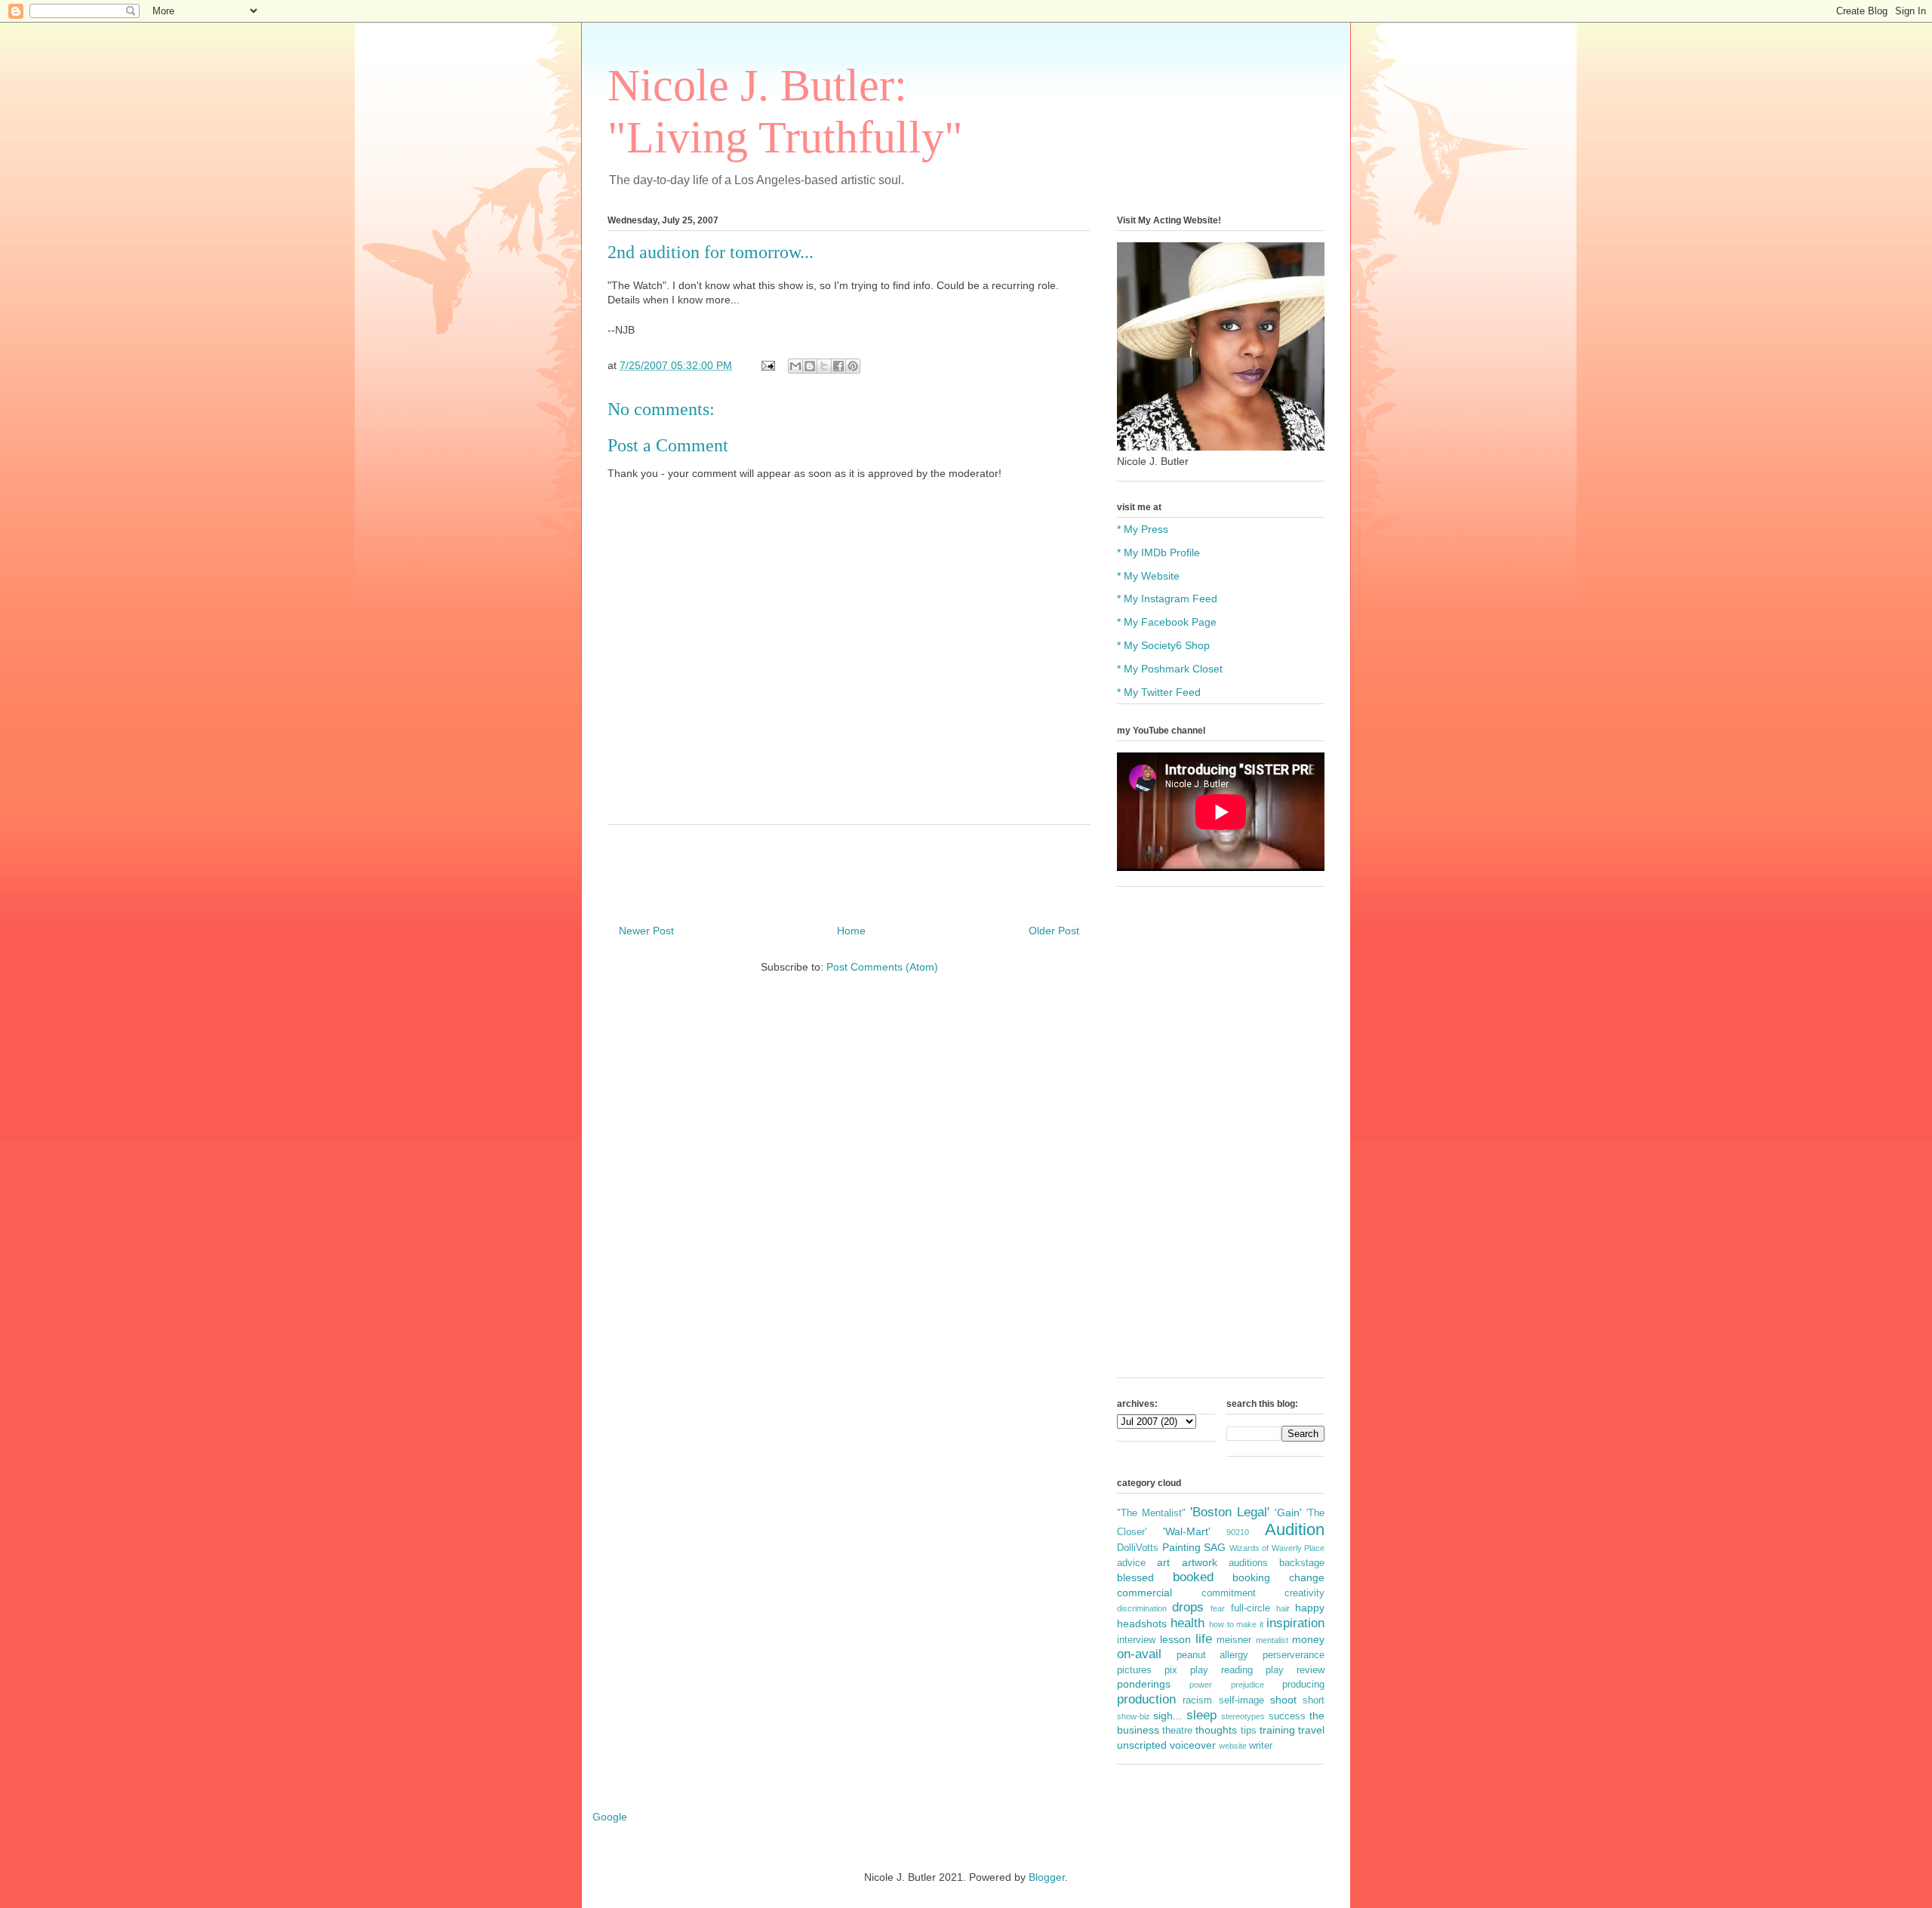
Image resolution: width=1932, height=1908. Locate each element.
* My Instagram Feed (1167, 599)
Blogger (1047, 1877)
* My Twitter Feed (1159, 692)
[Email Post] (767, 365)
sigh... (1168, 1716)
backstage (1302, 1563)
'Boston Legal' (1230, 1512)
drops (1188, 1607)
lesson (1175, 1639)
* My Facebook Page (1167, 622)
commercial (1144, 1593)
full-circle (1251, 1608)
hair (1283, 1608)
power (1201, 1685)
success (1287, 1716)
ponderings (1144, 1684)
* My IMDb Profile (1158, 552)
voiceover (1193, 1745)
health (1188, 1623)
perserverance (1294, 1655)
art (1163, 1562)
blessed (1135, 1577)
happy (1310, 1608)
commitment (1229, 1593)
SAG (1215, 1547)
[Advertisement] (1221, 1140)
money (1308, 1639)
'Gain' (1288, 1513)
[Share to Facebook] (838, 366)
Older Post (1054, 931)
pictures (1134, 1670)
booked (1193, 1577)
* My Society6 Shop (1163, 645)
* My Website (1148, 576)
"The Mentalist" (1151, 1513)
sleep (1201, 1715)
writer (1261, 1746)
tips (1249, 1731)
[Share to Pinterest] (853, 366)
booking (1251, 1577)
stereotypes (1243, 1716)
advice (1131, 1563)
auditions (1248, 1563)
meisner (1234, 1640)
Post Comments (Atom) (882, 967)
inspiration (1295, 1623)
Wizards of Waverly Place (1277, 1548)
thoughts (1216, 1730)
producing (1303, 1685)
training (1277, 1730)
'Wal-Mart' (1187, 1531)
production (1146, 1699)
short (1314, 1700)
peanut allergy (1213, 1655)
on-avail (1139, 1654)
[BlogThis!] (810, 366)
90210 (1238, 1532)
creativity (1304, 1593)
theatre (1177, 1731)
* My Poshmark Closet (1170, 669)
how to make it (1237, 1624)
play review (1295, 1670)
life (1204, 1639)
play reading (1221, 1670)
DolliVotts (1138, 1548)
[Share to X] (824, 366)
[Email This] (795, 366)
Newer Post (646, 931)
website (1233, 1746)
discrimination (1142, 1608)
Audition (1295, 1529)
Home (851, 931)
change (1307, 1577)
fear (1218, 1608)
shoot (1283, 1700)
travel (1311, 1730)
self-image (1241, 1700)
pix (1171, 1670)
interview (1136, 1640)
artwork (1200, 1562)
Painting (1181, 1547)
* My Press (1143, 529)
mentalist (1272, 1640)
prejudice (1247, 1685)
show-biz (1134, 1716)
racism (1197, 1700)
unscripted (1142, 1745)
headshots (1142, 1623)
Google (610, 1817)
